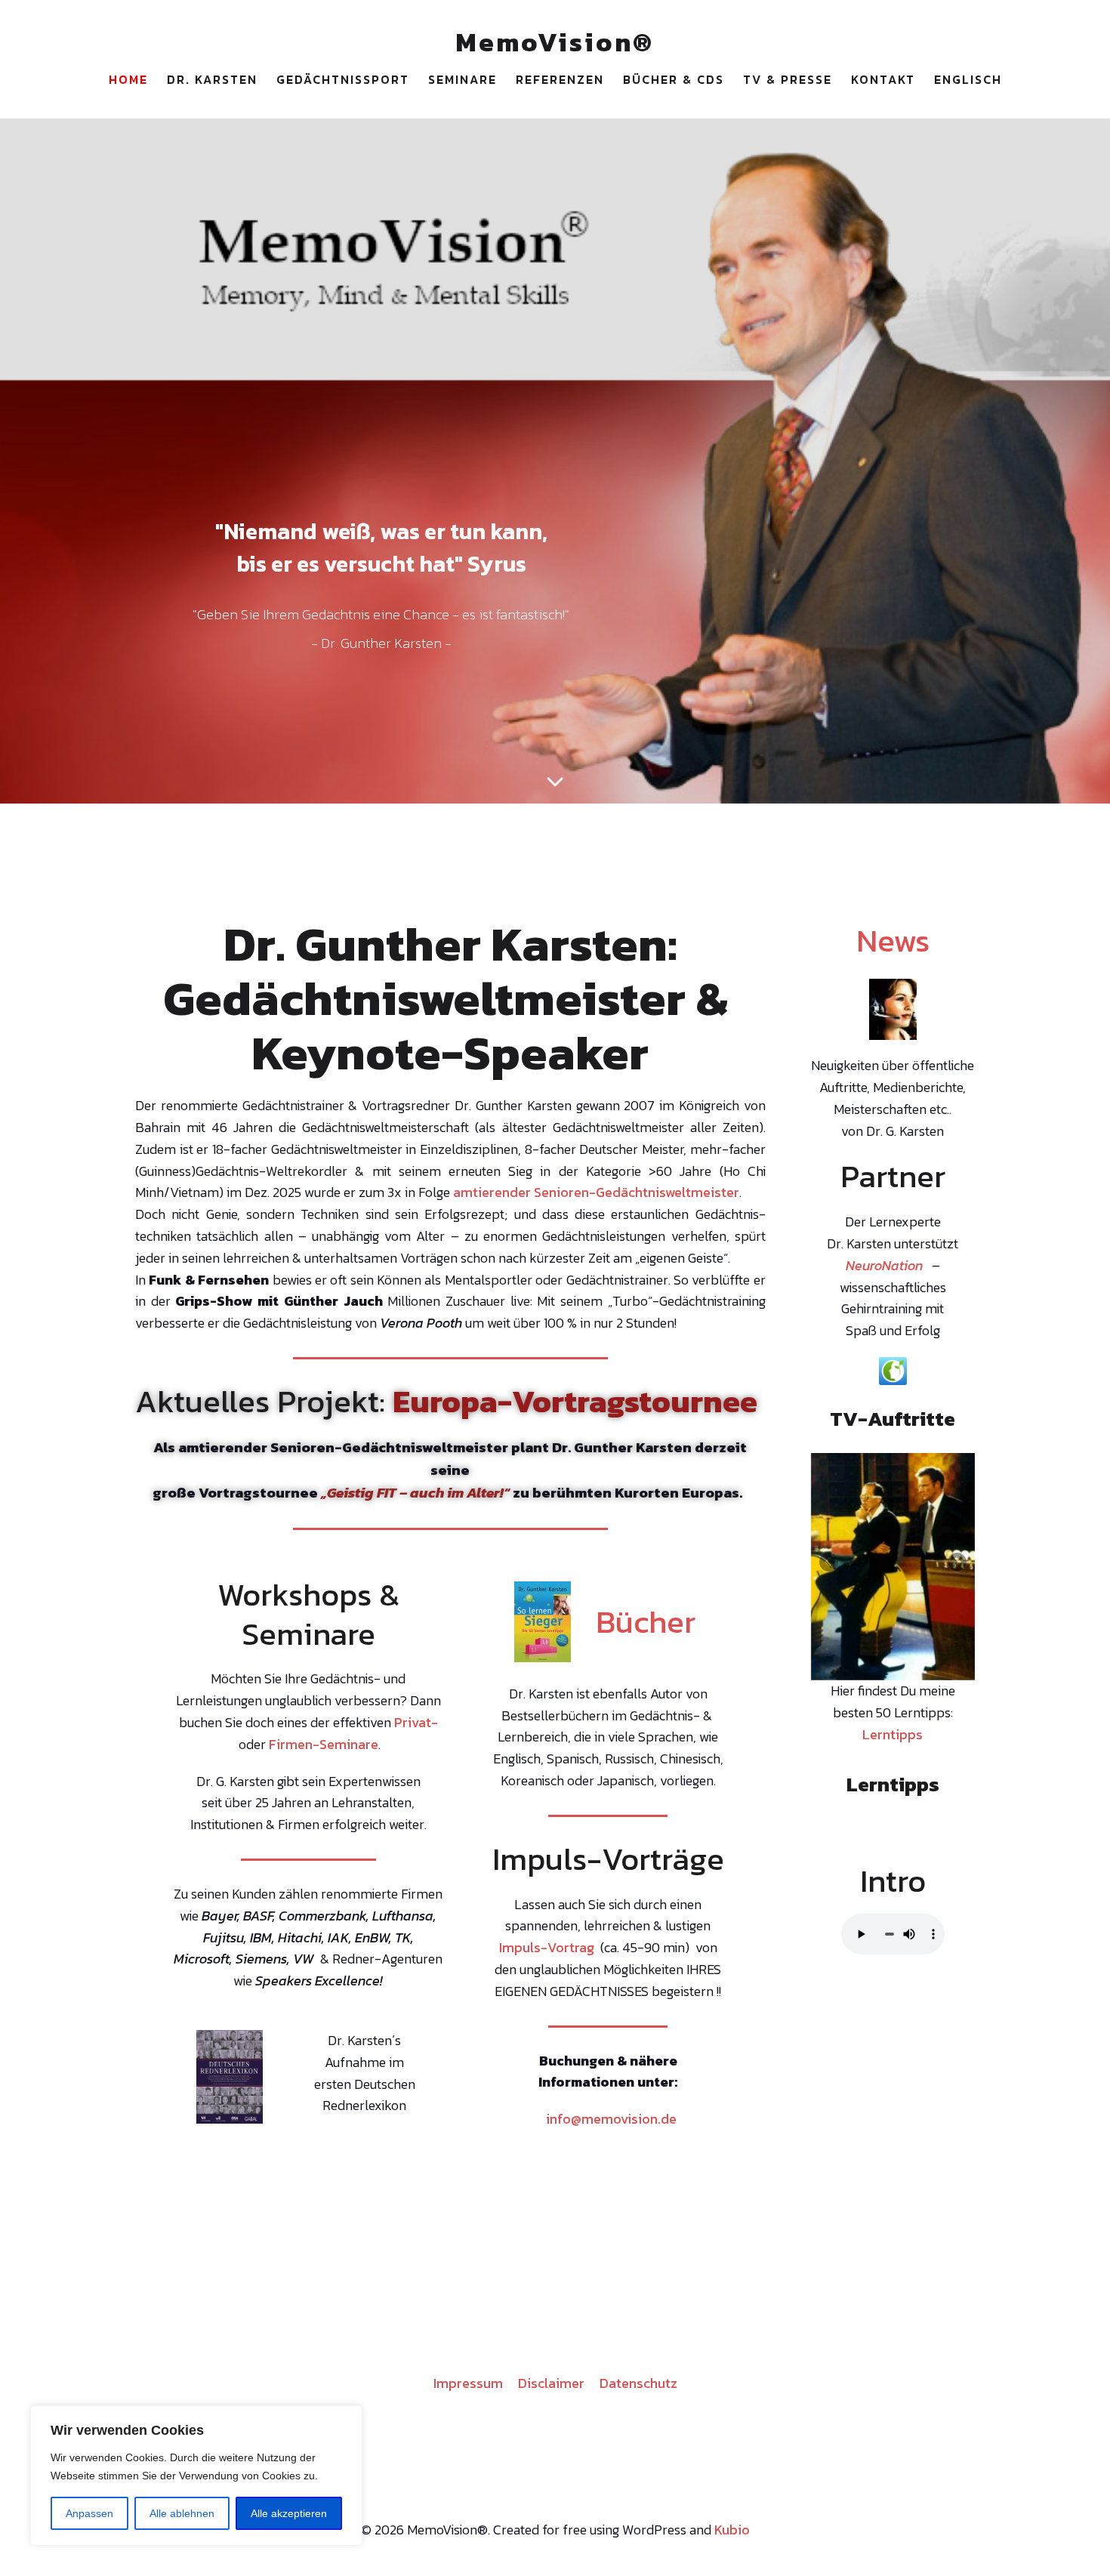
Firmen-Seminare (324, 1744)
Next (956, 1562)
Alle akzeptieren (289, 2513)
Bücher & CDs (674, 79)
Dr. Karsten (212, 79)
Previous (830, 1562)
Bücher (646, 1621)
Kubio (732, 2530)
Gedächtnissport (343, 79)
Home (128, 79)
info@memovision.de (611, 2119)
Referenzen (560, 79)
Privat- (416, 1722)
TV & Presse (788, 79)
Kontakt (883, 79)
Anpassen (89, 2513)
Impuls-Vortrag (547, 1947)
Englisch (968, 79)
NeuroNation (884, 1265)
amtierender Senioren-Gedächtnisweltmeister (596, 1192)
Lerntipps (893, 1731)
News (893, 940)
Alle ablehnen (182, 2513)
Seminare (462, 79)
